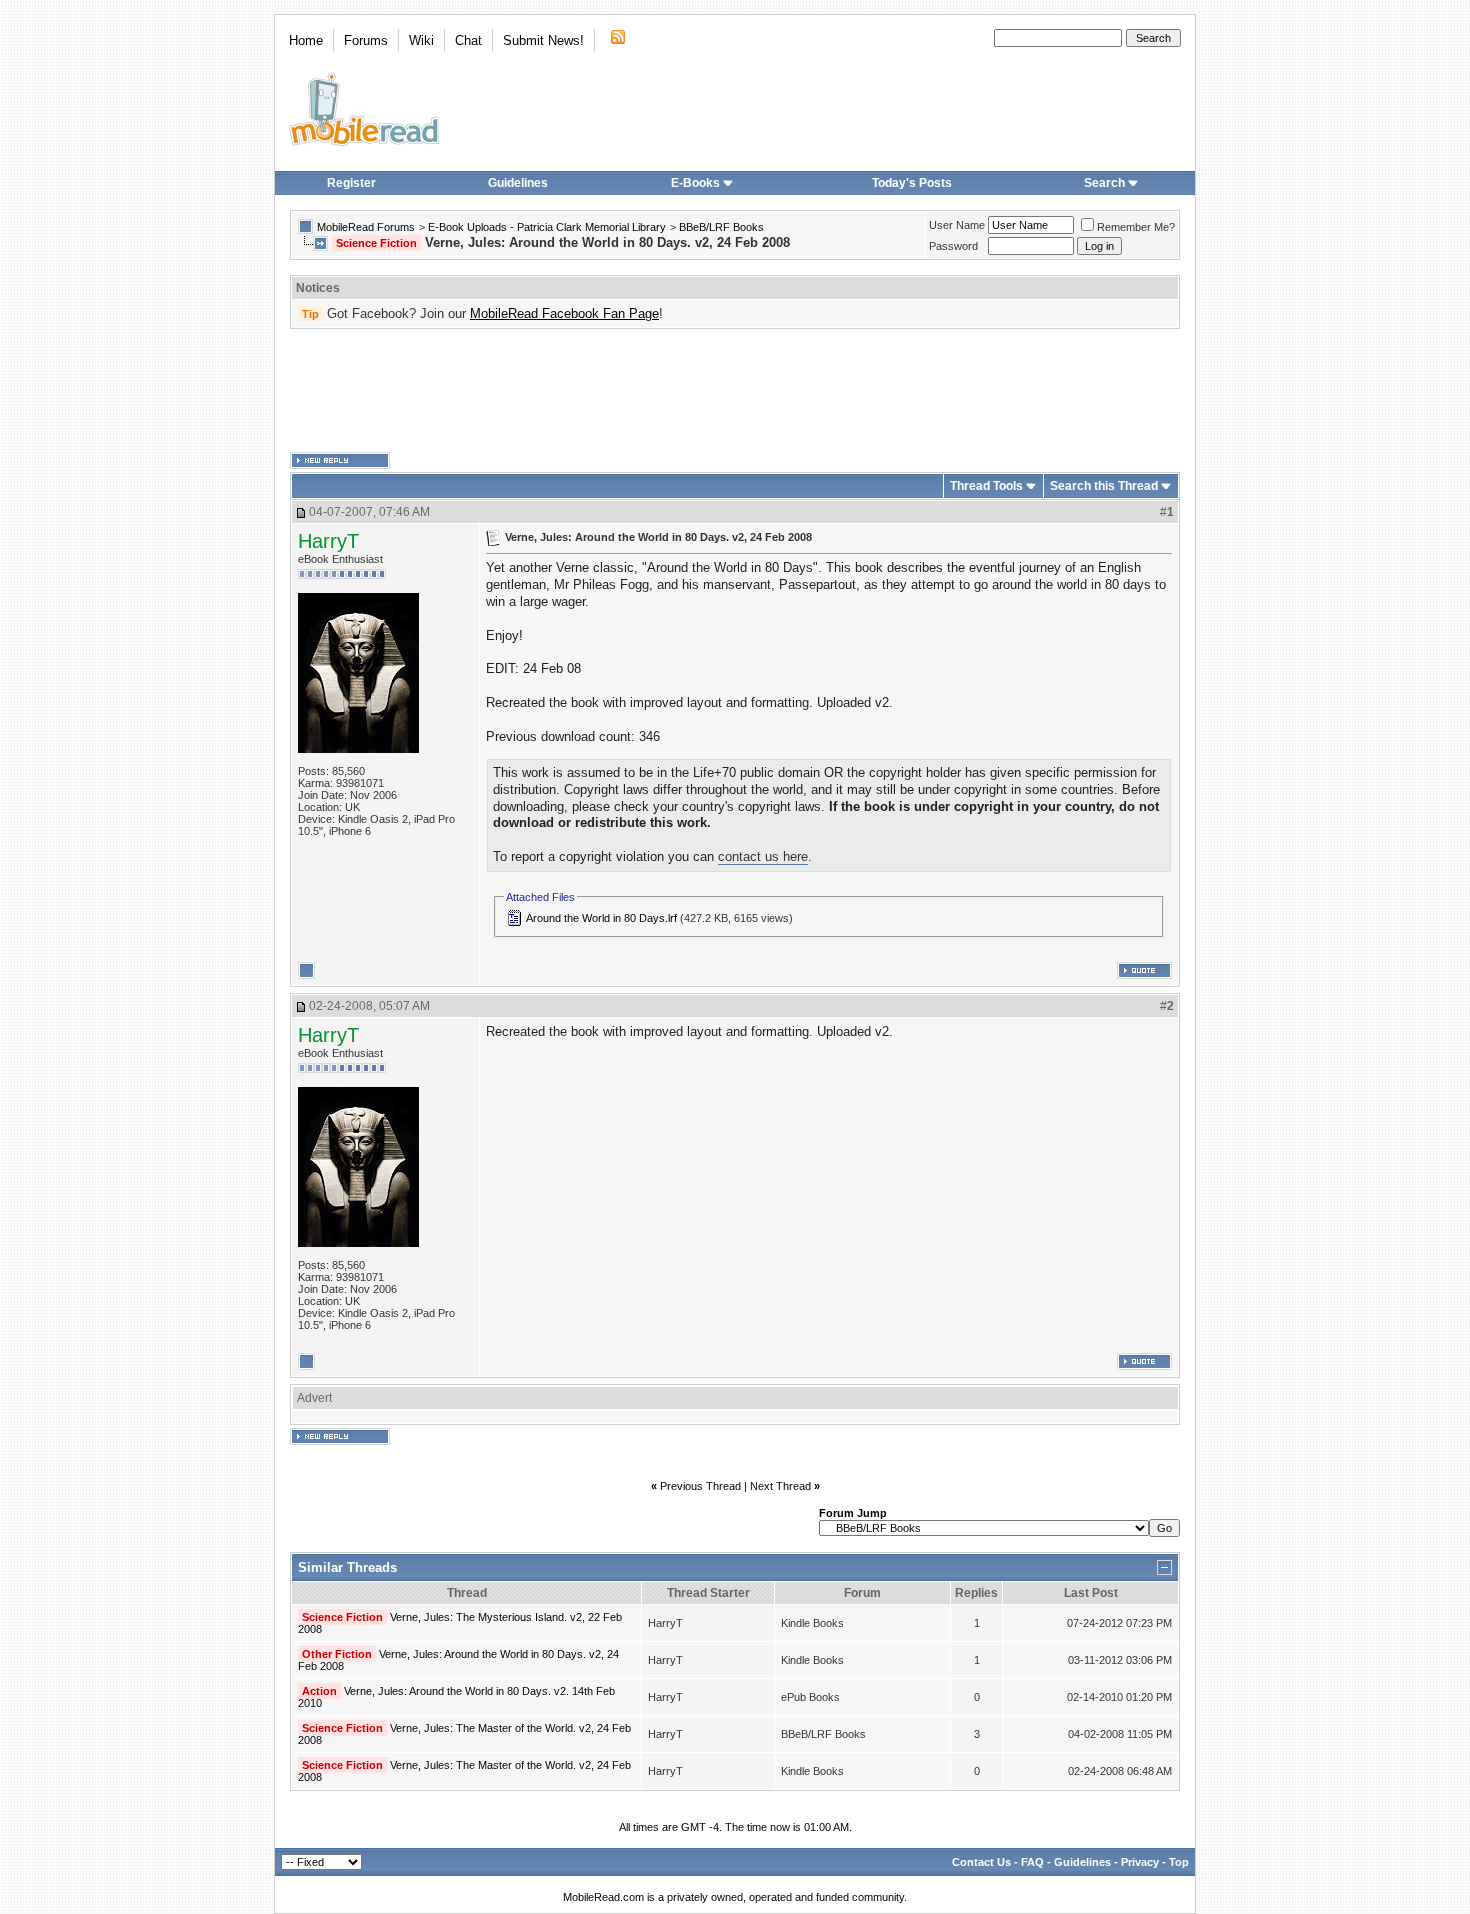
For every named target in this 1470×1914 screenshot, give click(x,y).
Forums (366, 40)
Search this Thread (1104, 486)
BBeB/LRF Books (721, 227)
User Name (957, 225)
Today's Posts (912, 183)
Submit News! (543, 40)
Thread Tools (986, 486)
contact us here (763, 856)
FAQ (1032, 1862)
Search (1104, 183)
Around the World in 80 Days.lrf (601, 918)
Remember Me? (1136, 227)
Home (306, 40)
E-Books (695, 183)
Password (953, 246)
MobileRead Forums (366, 227)
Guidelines (518, 183)
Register (351, 183)
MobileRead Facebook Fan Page (564, 313)
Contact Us (981, 1862)
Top (1179, 1862)
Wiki (421, 40)
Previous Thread (700, 1486)
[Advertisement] (735, 391)
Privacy (1140, 1862)
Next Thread (780, 1486)
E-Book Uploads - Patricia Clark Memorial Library (547, 227)
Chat (468, 40)
